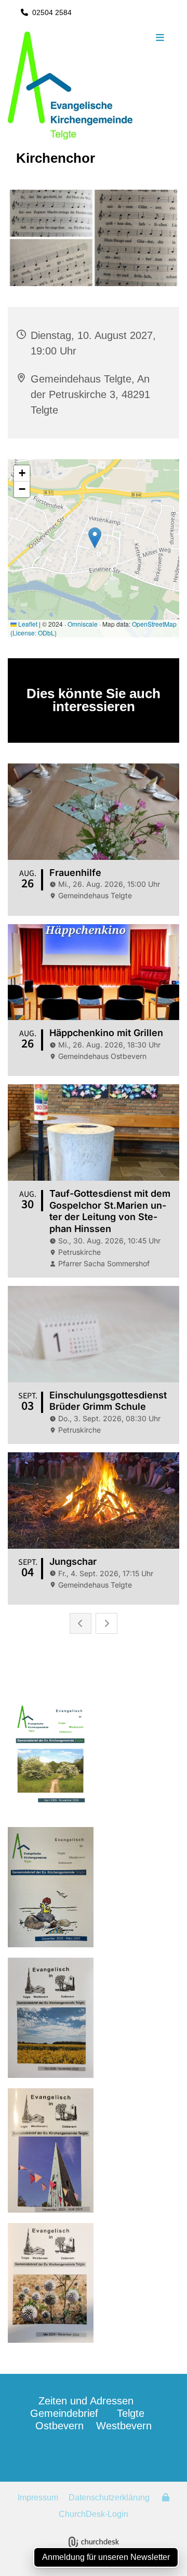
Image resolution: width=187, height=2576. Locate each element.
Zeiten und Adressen (86, 2401)
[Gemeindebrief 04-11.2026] (94, 1756)
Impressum (38, 2497)
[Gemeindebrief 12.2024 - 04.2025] (94, 2150)
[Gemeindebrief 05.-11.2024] (94, 2283)
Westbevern (124, 2426)
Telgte (131, 2413)
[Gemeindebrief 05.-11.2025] (94, 1887)
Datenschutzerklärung (109, 2497)
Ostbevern (59, 2426)
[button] (160, 38)
